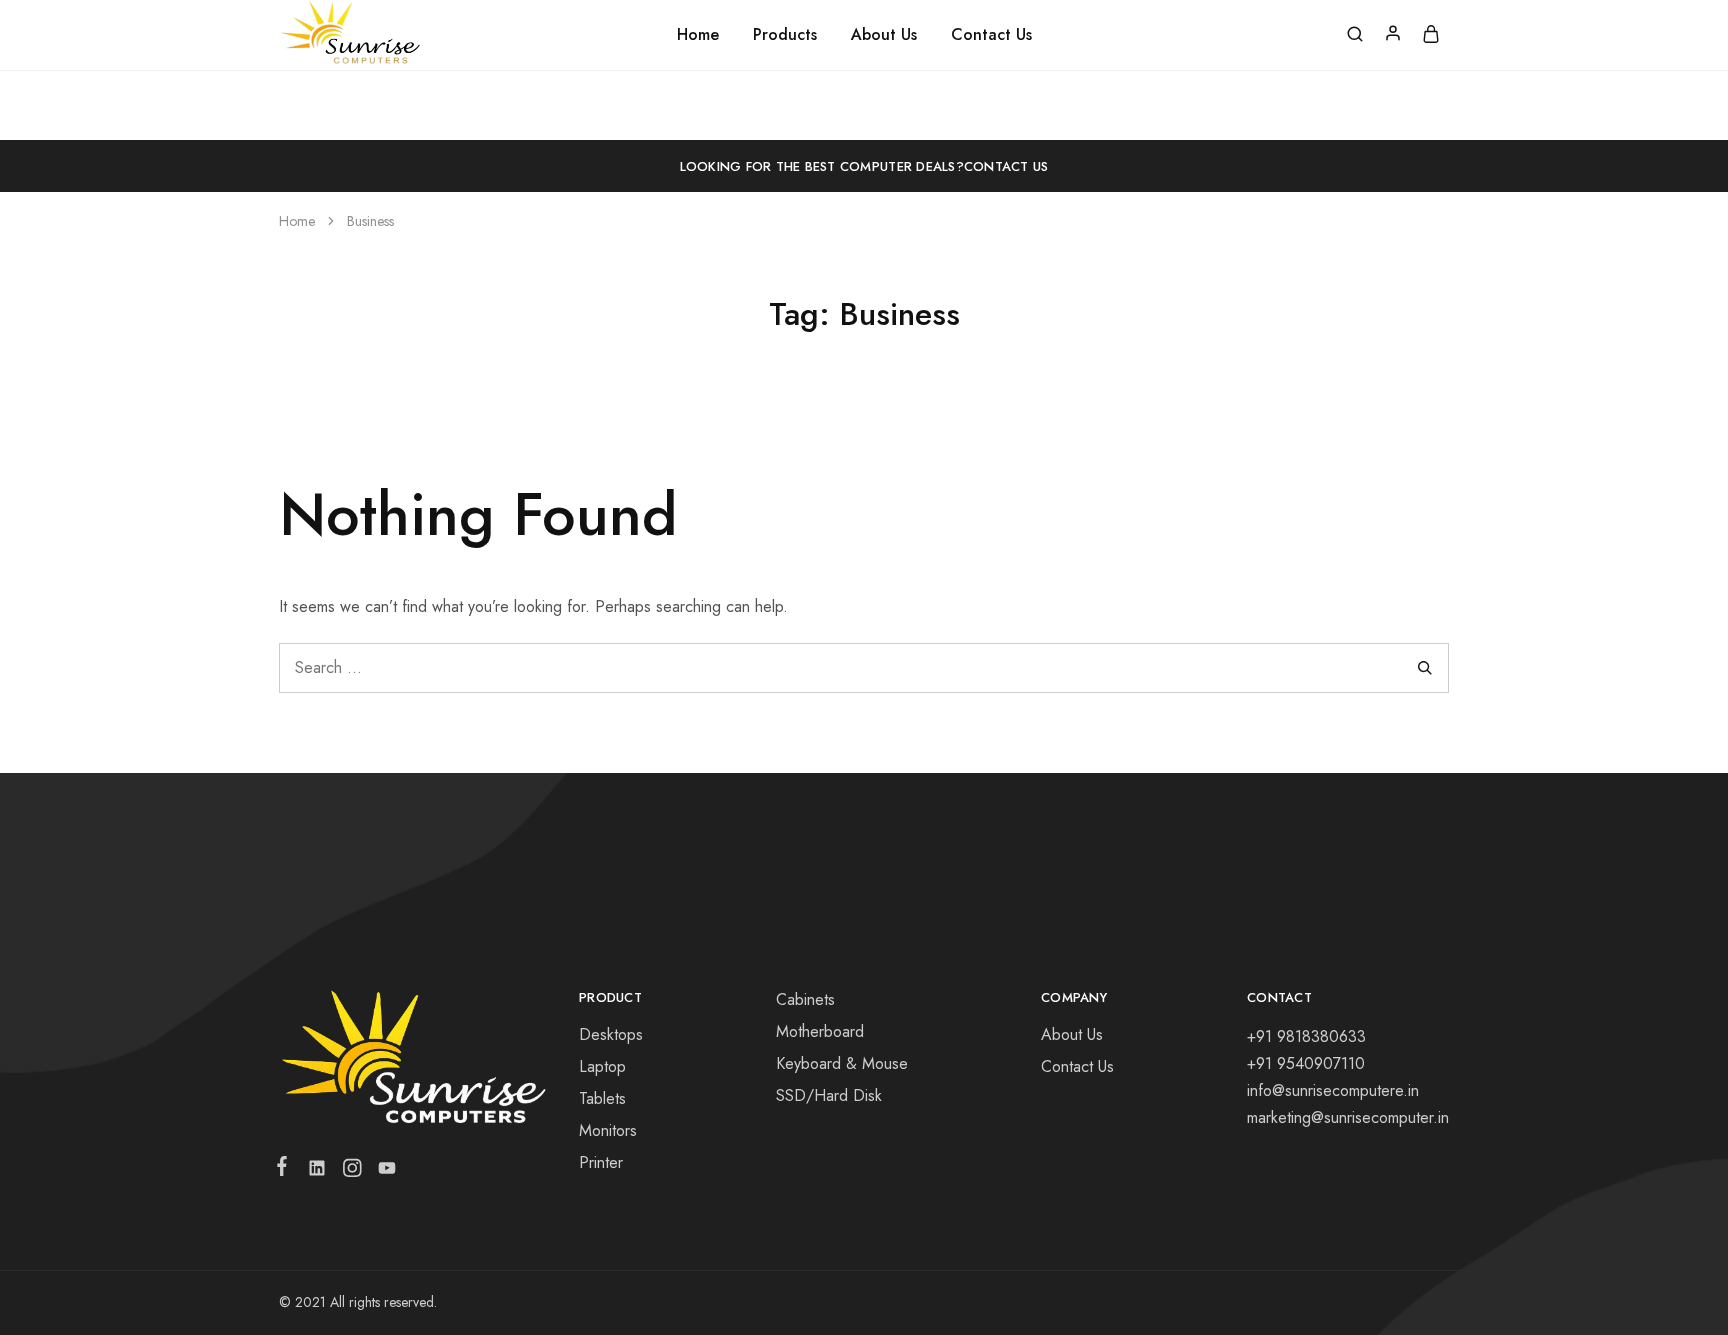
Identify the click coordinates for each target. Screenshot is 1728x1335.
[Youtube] (383, 1172)
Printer (601, 1162)
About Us (884, 35)
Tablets (602, 1098)
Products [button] (785, 35)
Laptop (602, 1066)
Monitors (608, 1130)
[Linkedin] (316, 1172)
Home (698, 35)
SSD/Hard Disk (829, 1095)
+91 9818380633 (1306, 1036)
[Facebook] (286, 1170)
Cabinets (805, 999)
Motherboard (820, 1031)
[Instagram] (351, 1172)
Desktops (611, 1034)
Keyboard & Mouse (842, 1063)
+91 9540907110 (1306, 1063)
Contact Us (991, 35)
